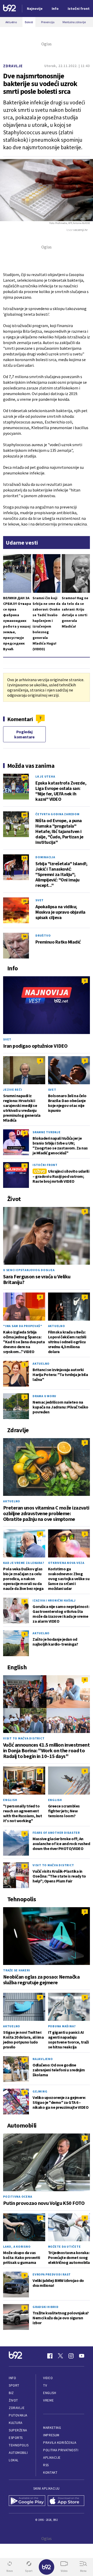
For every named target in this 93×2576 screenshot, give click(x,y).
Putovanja (18, 2415)
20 (25, 901)
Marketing (52, 2428)
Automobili (18, 2453)
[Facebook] (50, 2356)
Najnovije (35, 9)
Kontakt (50, 2473)
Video (48, 2378)
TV (45, 2385)
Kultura (16, 2423)
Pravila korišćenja (60, 2443)
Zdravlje (13, 66)
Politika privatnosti (61, 2450)
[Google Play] (27, 2501)
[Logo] (10, 9)
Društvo (43, 935)
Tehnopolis (19, 2445)
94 (25, 936)
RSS (46, 2465)
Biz (11, 2393)
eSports (16, 2438)
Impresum (51, 2435)
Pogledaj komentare (24, 734)
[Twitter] (60, 2356)
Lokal (14, 2460)
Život (13, 2400)
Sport (14, 2385)
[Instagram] (71, 2356)
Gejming (40, 2091)
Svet (40, 900)
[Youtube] (82, 2356)
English (10, 1800)
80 (25, 815)
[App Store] (66, 2501)
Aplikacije (52, 2458)
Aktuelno (57, 1326)
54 (25, 858)
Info (12, 2378)
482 (25, 777)
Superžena (18, 2430)
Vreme (48, 2400)
